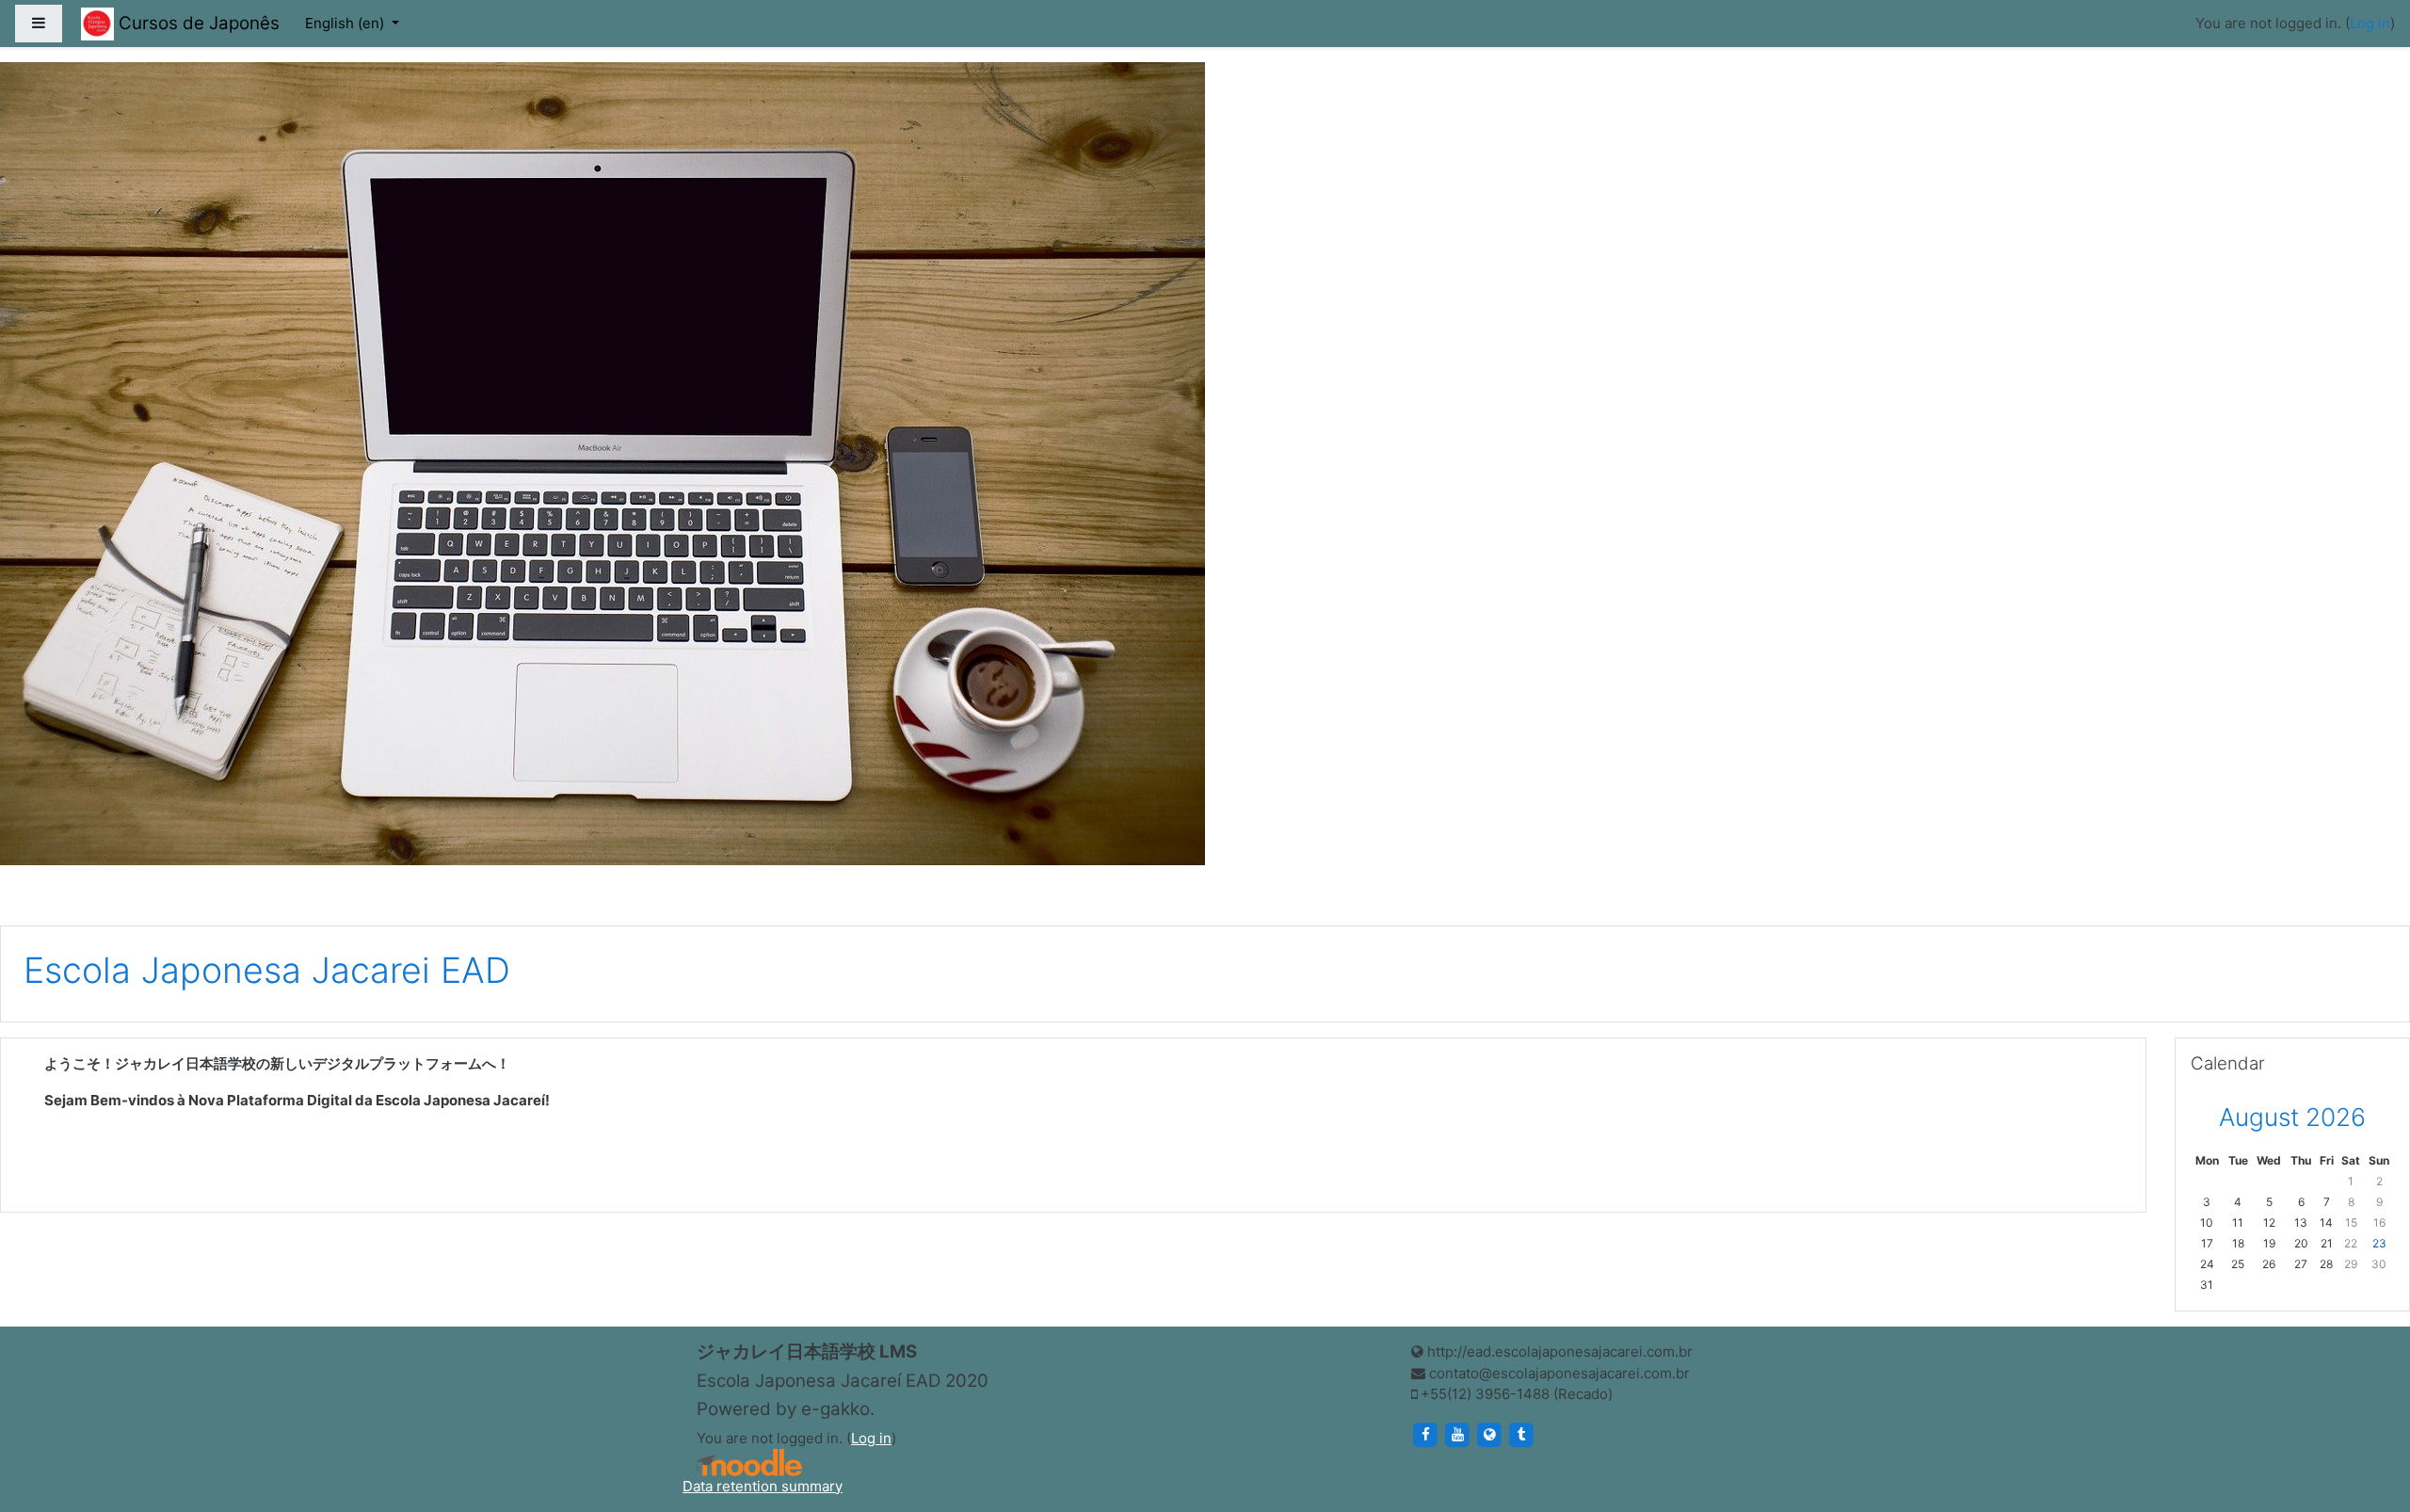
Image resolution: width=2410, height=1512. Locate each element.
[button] (2368, 1420)
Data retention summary (763, 1486)
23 (2379, 1243)
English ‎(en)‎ (346, 23)
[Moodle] (749, 1463)
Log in (2370, 23)
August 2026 (2292, 1117)
